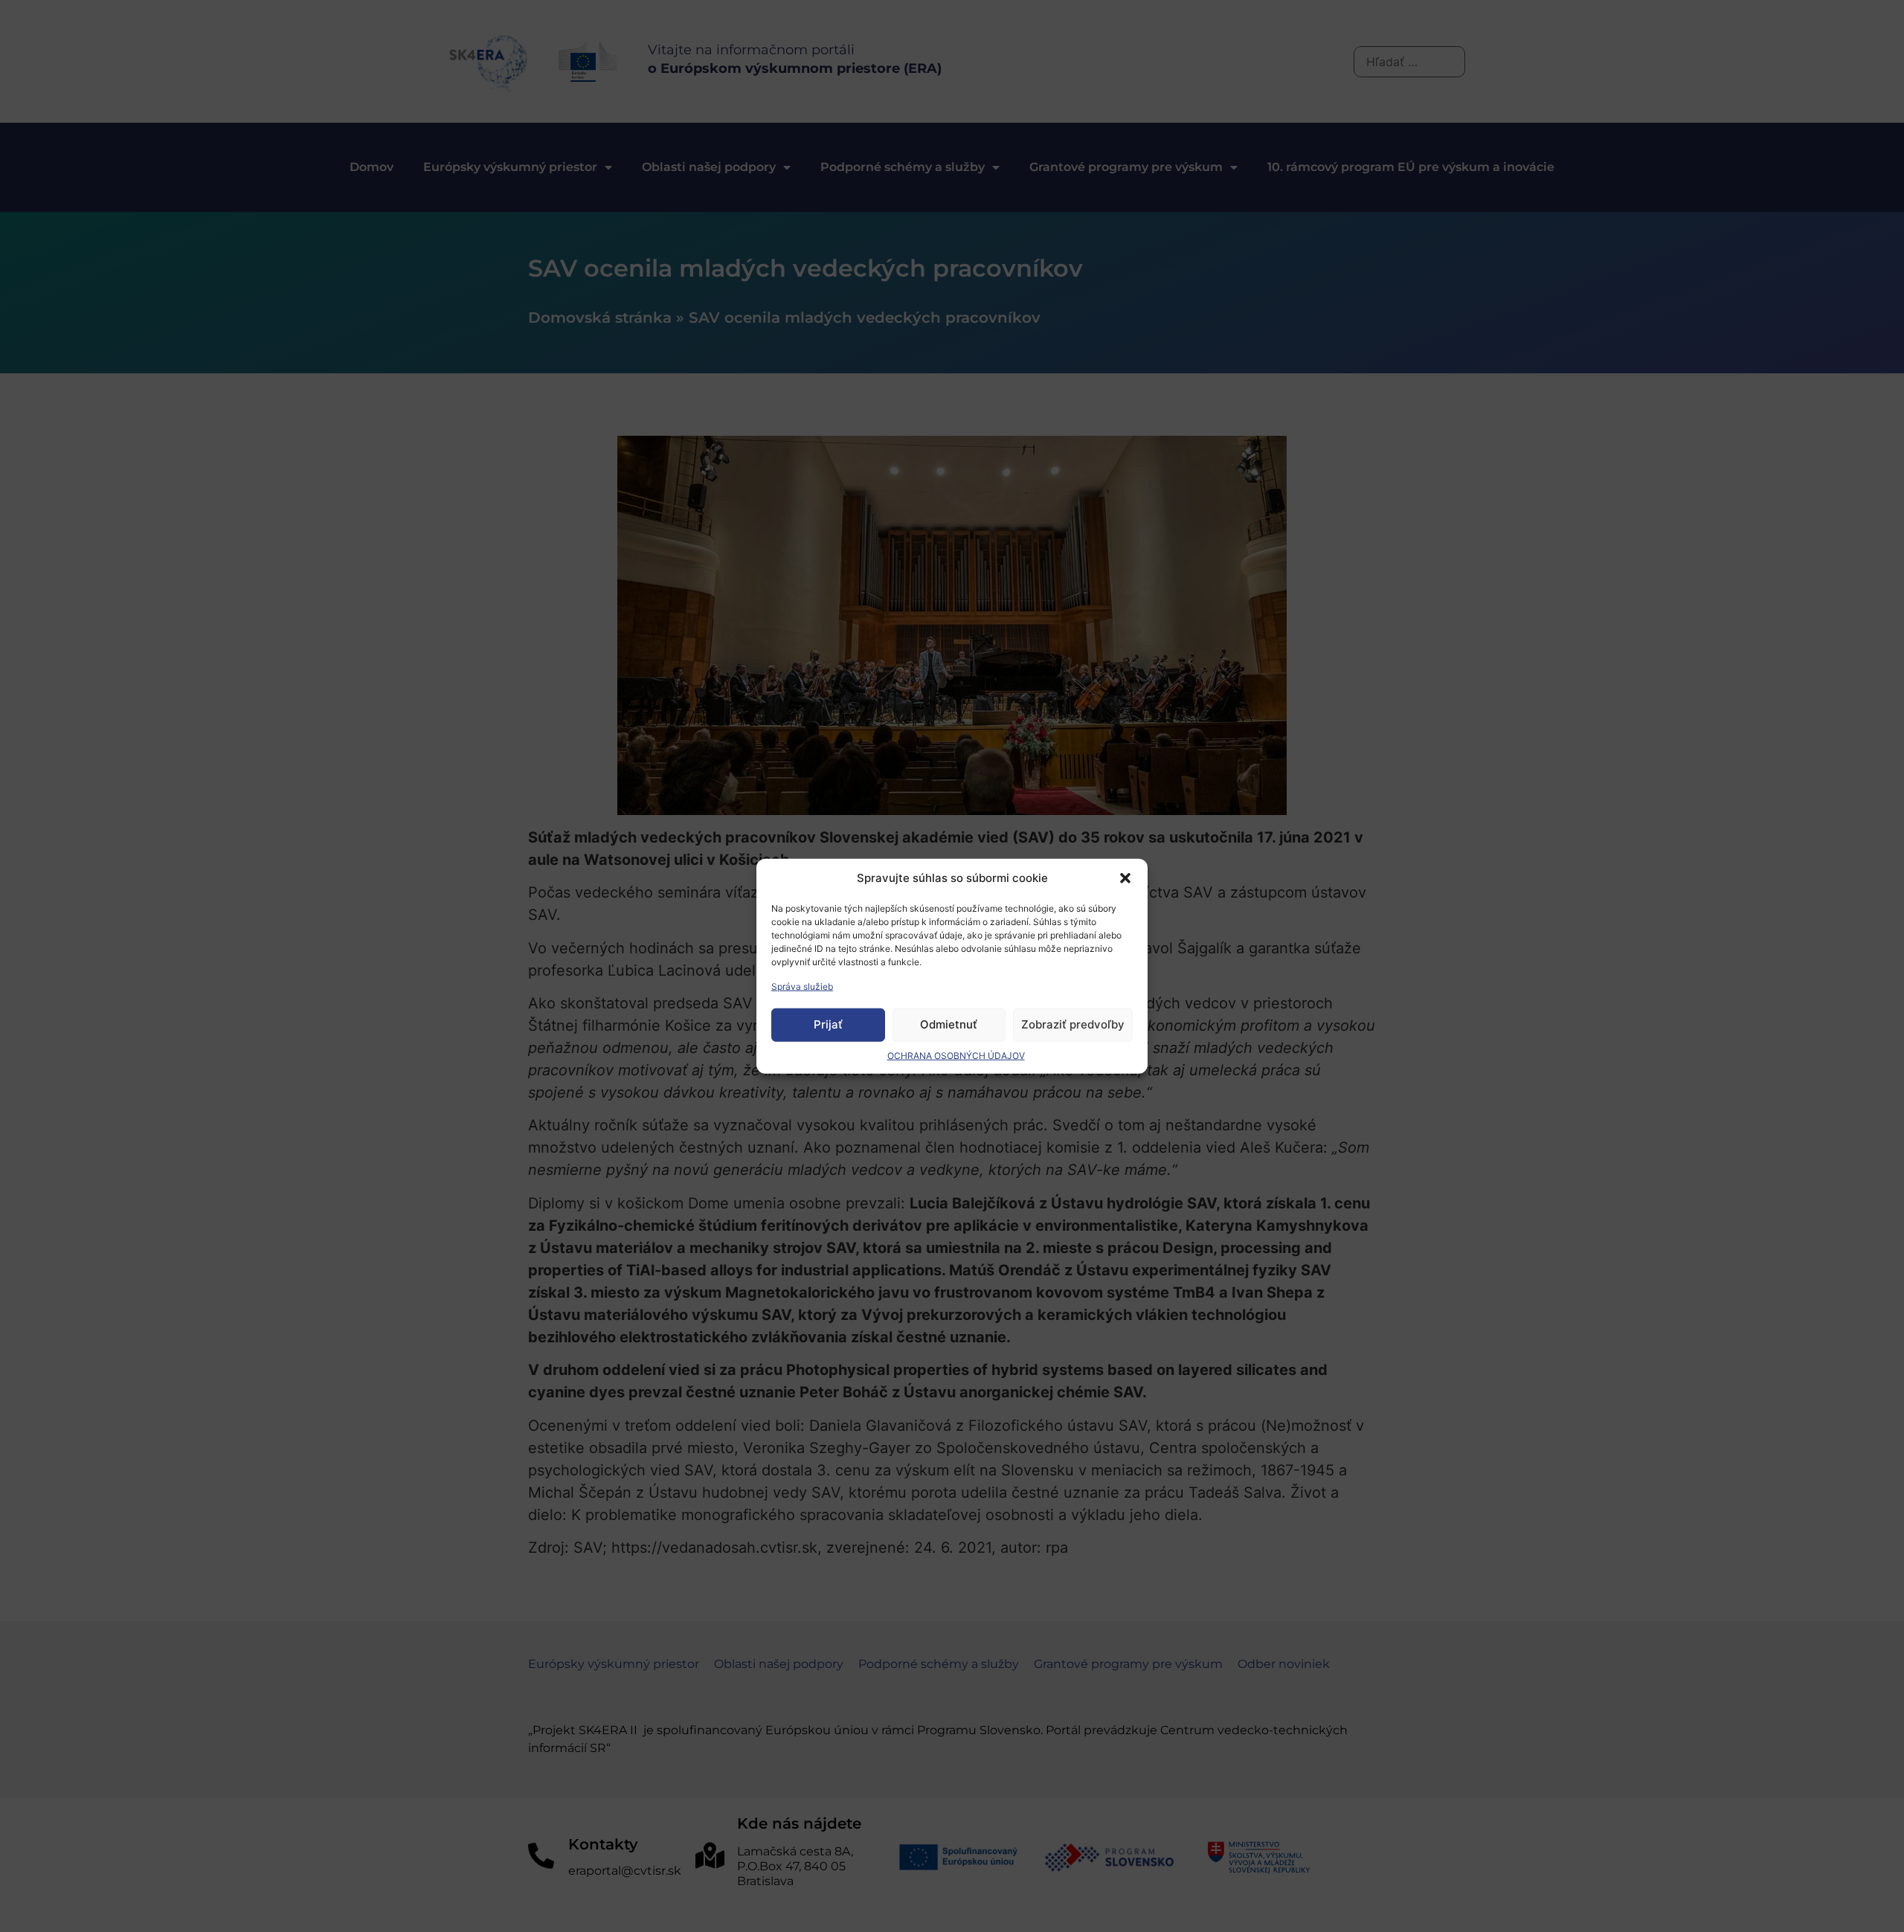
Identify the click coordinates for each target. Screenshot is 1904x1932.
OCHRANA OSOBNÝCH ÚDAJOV (956, 1055)
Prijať (828, 1024)
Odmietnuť (949, 1024)
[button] (1125, 878)
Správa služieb (802, 986)
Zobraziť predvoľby (1073, 1024)
